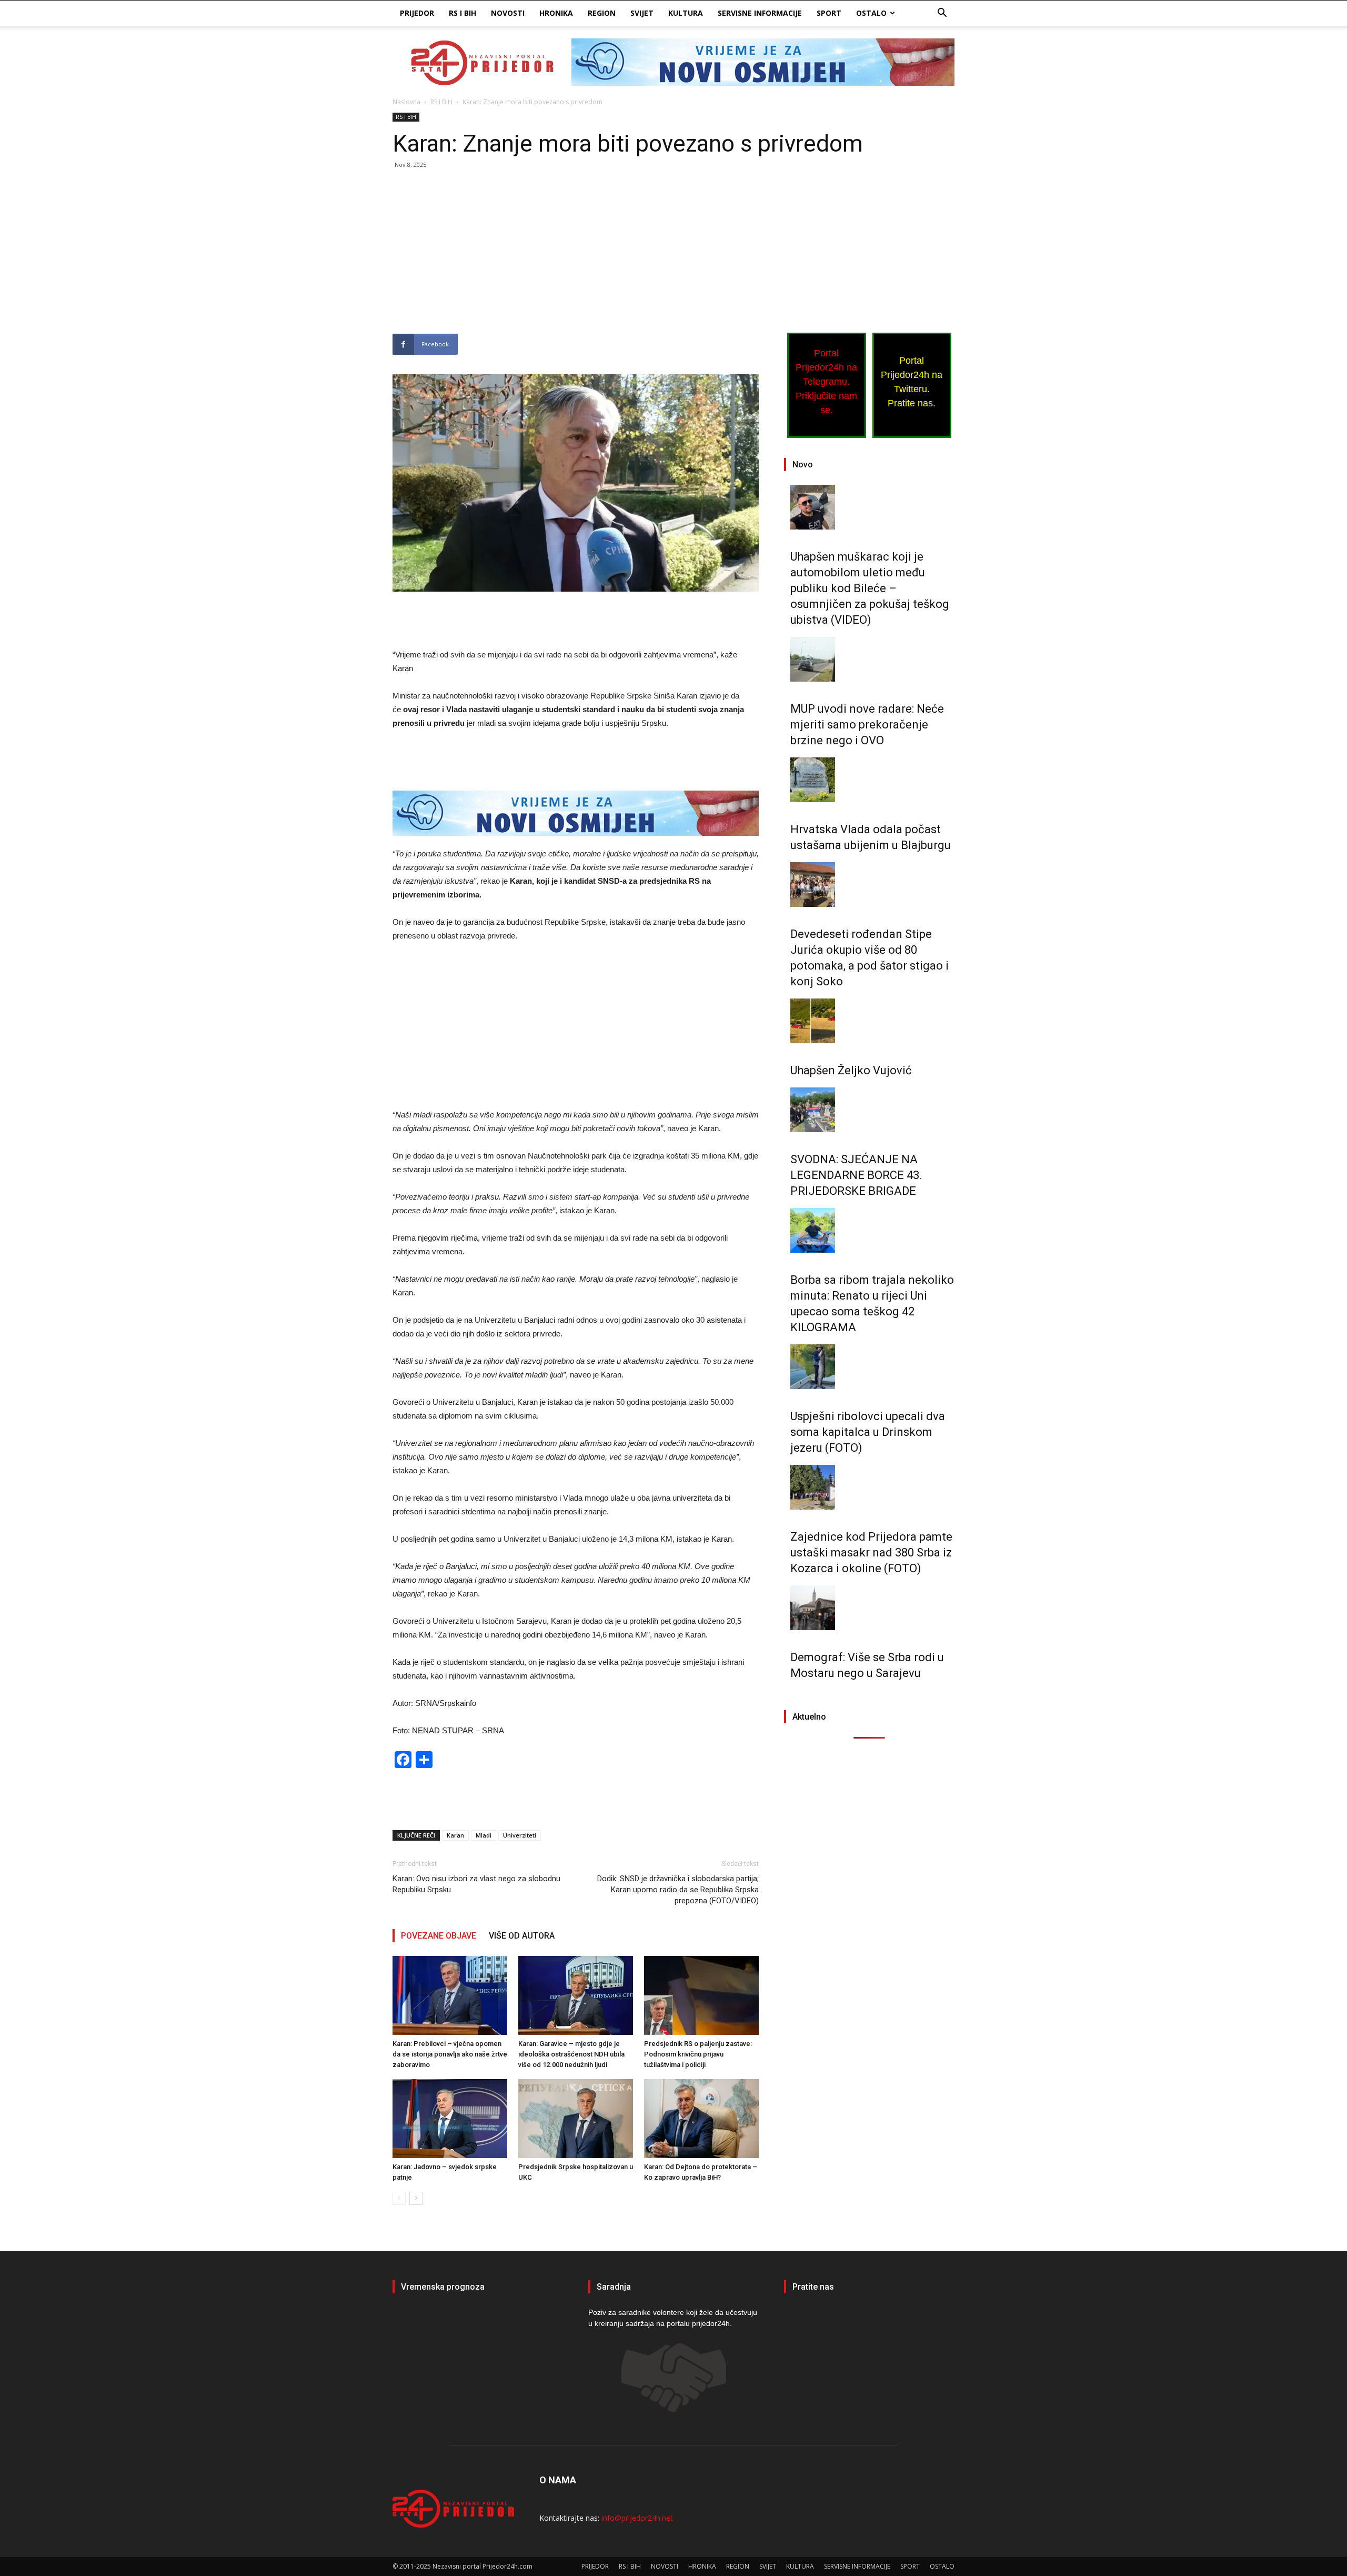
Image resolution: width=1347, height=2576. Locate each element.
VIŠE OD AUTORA (522, 1936)
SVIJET (642, 13)
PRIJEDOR (417, 13)
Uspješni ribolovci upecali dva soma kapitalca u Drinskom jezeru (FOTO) (868, 1432)
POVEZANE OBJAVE (439, 1936)
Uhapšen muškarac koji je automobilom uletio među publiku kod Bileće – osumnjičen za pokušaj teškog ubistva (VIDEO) (870, 588)
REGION (602, 13)
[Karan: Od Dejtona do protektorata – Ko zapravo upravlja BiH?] (701, 2119)
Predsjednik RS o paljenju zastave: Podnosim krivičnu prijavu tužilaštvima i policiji (698, 2054)
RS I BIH (463, 13)
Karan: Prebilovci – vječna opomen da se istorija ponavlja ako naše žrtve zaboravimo (450, 2054)
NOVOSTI (508, 13)
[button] (942, 14)
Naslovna (406, 102)
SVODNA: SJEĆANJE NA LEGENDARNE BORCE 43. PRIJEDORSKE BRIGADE (856, 1175)
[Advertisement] (576, 256)
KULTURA (686, 13)
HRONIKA (556, 13)
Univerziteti (520, 1835)
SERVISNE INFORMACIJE (760, 13)
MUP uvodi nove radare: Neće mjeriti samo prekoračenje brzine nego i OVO (867, 725)
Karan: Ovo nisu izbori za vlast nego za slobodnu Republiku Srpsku (476, 1884)
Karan (455, 1835)
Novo (803, 465)
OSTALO (871, 13)
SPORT (829, 13)
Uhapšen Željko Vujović (851, 1070)
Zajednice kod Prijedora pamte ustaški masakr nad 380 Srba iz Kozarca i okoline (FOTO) (871, 1552)
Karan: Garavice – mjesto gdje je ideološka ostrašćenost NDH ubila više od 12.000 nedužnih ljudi (571, 2054)
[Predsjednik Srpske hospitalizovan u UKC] (576, 2119)
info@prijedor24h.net (637, 2518)
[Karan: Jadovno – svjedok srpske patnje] (450, 2119)
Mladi (484, 1835)
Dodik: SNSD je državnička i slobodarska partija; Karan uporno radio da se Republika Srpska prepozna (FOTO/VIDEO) (678, 1890)
